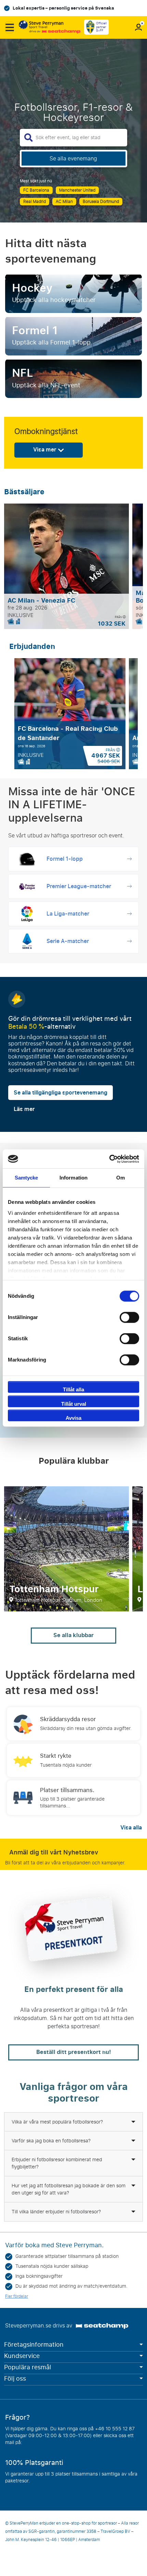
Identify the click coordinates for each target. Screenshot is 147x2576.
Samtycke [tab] (26, 1178)
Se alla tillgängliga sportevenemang (61, 1093)
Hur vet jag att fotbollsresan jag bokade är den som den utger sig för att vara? (69, 2189)
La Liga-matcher (68, 914)
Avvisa (73, 1418)
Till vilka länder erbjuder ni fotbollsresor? (56, 2212)
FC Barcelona (36, 190)
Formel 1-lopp (65, 859)
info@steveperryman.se (50, 2442)
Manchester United (77, 190)
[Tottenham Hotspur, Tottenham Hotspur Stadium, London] (66, 1549)
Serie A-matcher (68, 941)
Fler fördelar (17, 2296)
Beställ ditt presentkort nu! (74, 2052)
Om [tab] (121, 1178)
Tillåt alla (73, 1389)
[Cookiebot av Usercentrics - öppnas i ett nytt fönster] (109, 1159)
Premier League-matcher (79, 886)
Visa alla (131, 1828)
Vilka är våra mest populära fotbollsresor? (57, 2122)
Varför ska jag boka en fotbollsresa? (51, 2141)
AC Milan (64, 202)
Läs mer (24, 1109)
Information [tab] (73, 1178)
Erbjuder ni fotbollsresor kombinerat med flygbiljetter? (57, 2163)
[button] (9, 27)
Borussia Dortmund (101, 202)
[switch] (129, 1317)
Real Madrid (35, 202)
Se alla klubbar (73, 1635)
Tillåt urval (74, 1404)
